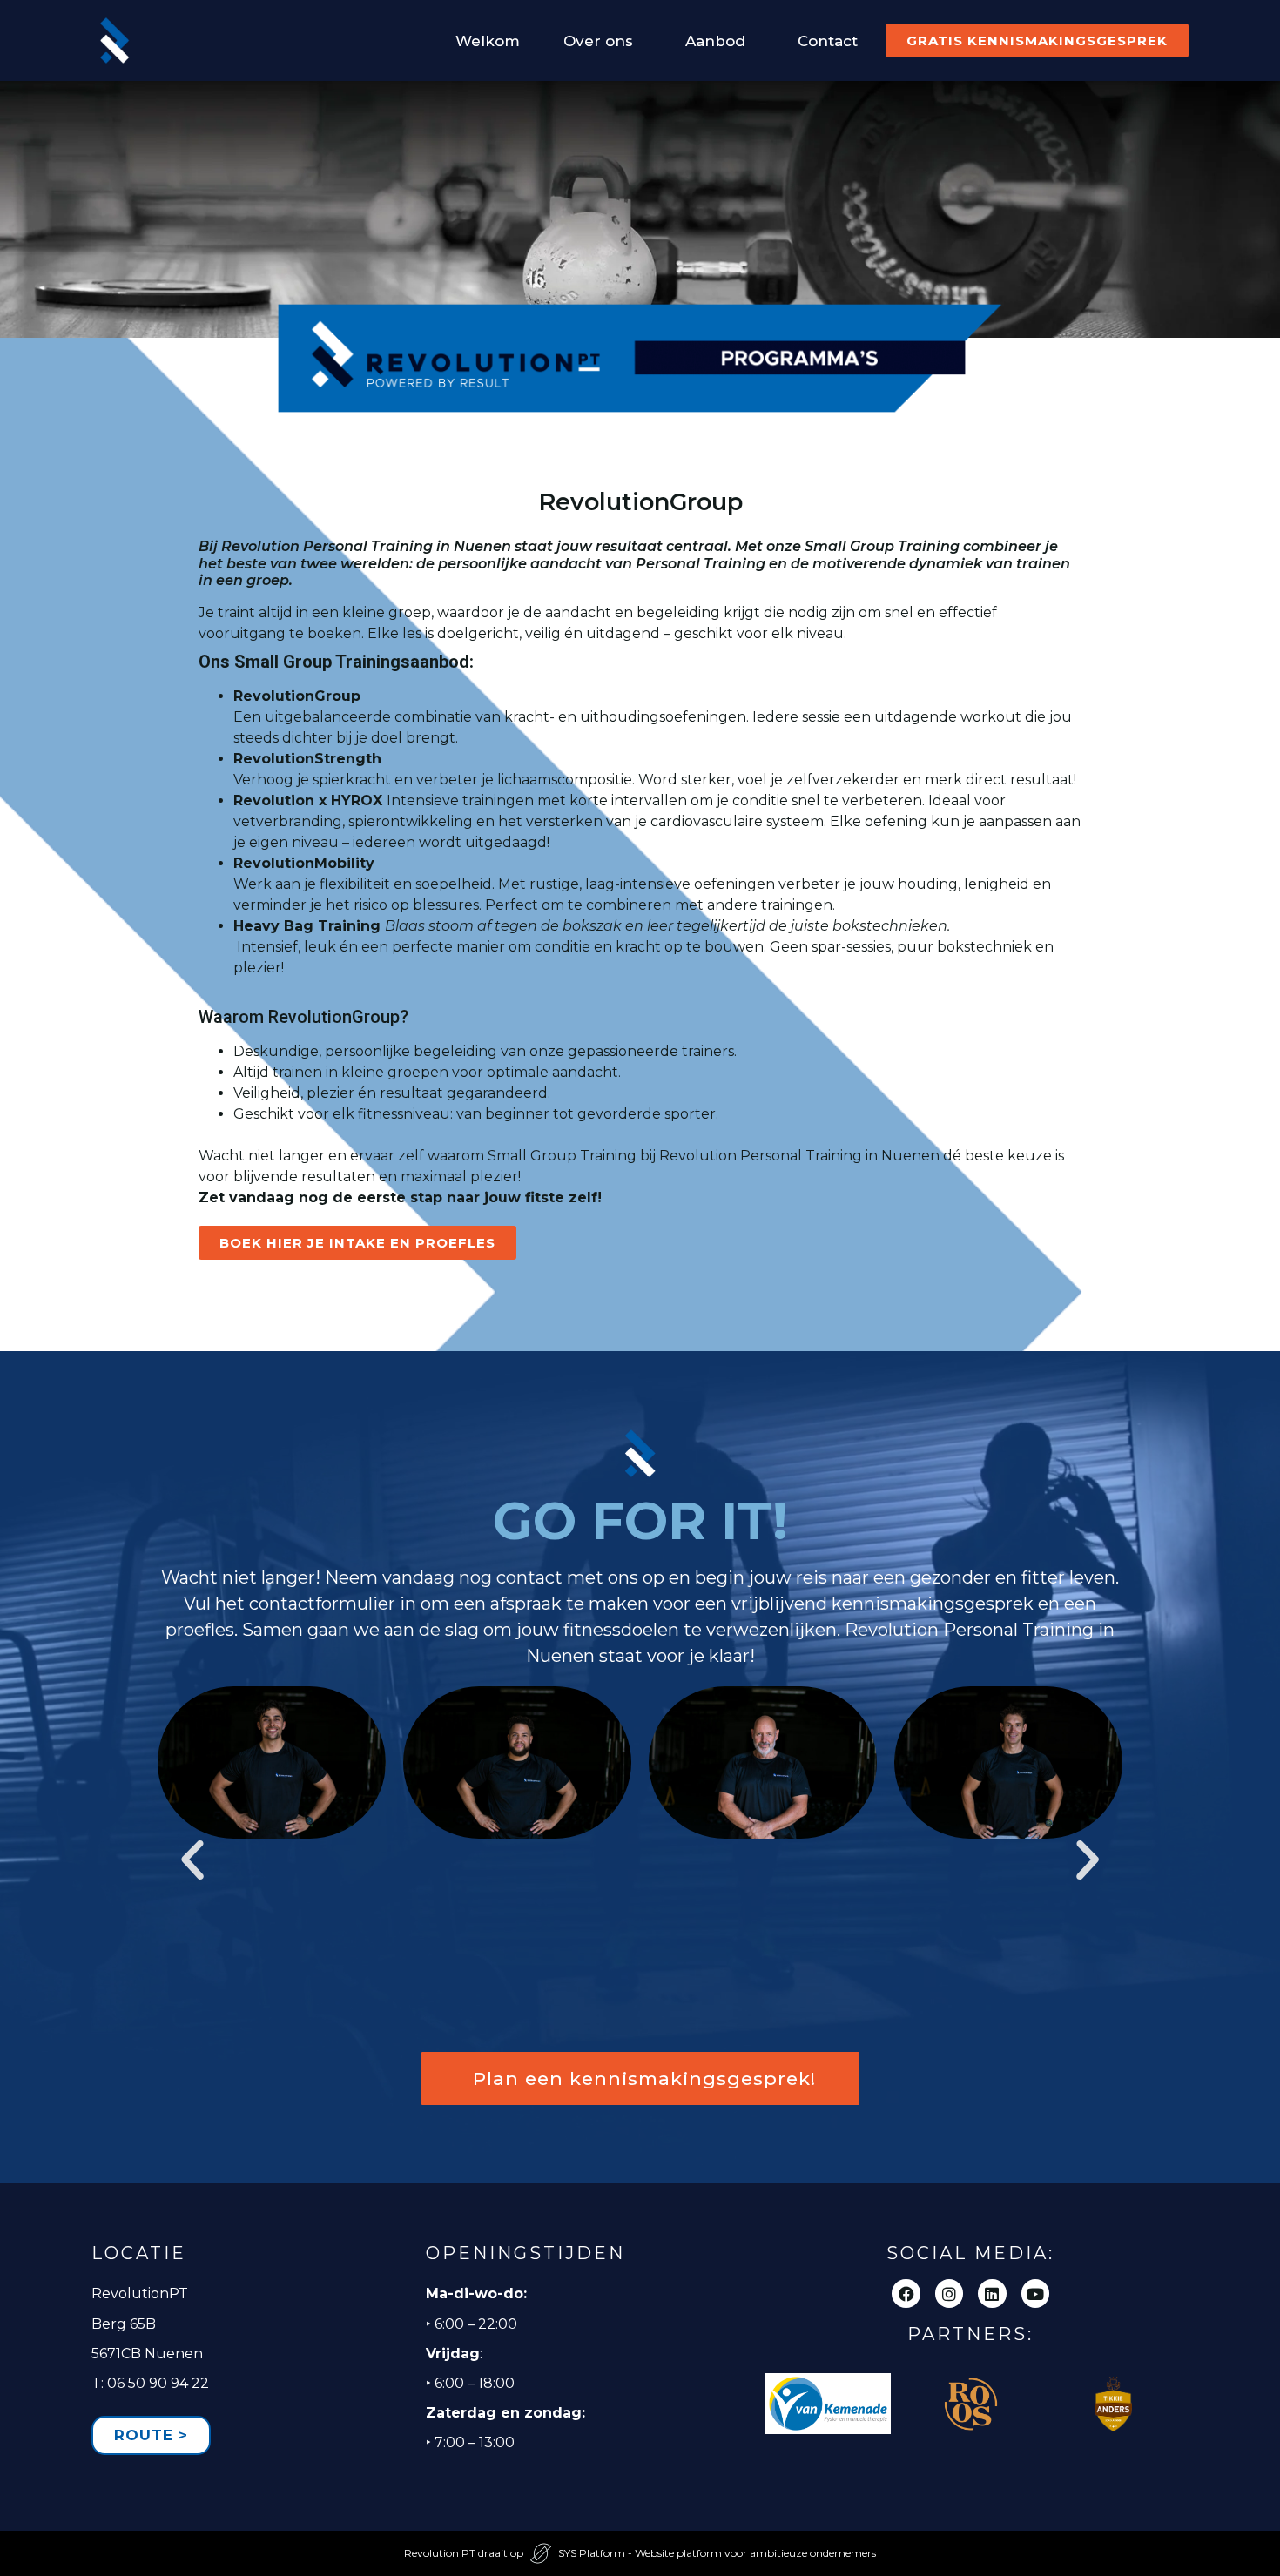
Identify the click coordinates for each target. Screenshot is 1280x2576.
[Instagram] (949, 2293)
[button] (192, 1860)
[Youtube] (1035, 2293)
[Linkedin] (992, 2293)
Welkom (488, 41)
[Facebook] (906, 2293)
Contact (828, 41)
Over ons (598, 41)
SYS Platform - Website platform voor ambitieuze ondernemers (717, 2553)
